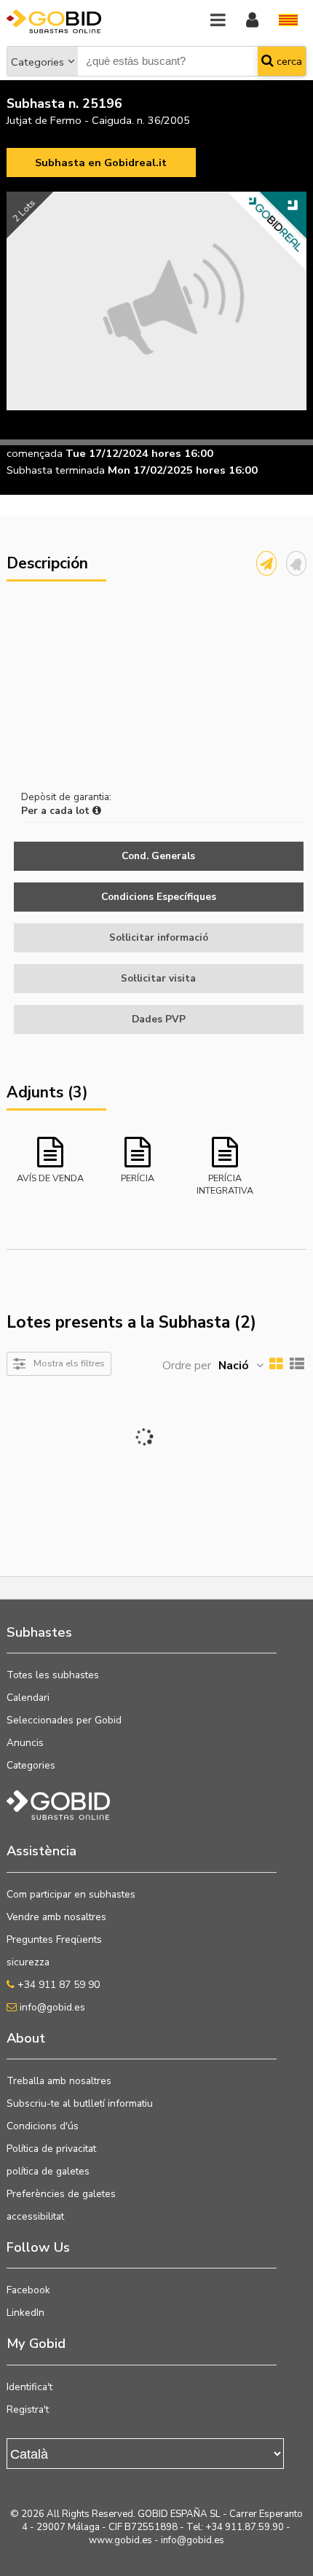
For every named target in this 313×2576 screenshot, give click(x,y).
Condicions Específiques (159, 897)
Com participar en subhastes (71, 1894)
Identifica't (29, 2387)
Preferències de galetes (61, 2194)
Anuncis (25, 1743)
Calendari (28, 1698)
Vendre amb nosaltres (56, 1917)
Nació (234, 1366)
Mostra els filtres (69, 1363)
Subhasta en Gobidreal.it (101, 163)
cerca (288, 61)
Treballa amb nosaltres (59, 2081)
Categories (37, 62)
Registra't (28, 2409)
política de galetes (48, 2171)
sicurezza (28, 1962)
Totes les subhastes (53, 1675)
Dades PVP (159, 1019)
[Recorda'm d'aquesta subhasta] (296, 563)
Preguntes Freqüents (54, 1939)
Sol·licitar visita (158, 978)
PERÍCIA (138, 1178)
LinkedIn (25, 2313)
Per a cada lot (57, 811)
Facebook (28, 2290)
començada (35, 453)
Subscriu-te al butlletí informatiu (80, 2103)
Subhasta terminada (56, 470)
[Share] (266, 563)
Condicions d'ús (43, 2126)
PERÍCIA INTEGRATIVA (225, 1183)
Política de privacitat (51, 2149)
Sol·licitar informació (159, 937)
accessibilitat (35, 2216)
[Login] (252, 21)
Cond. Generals (158, 856)
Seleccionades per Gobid (64, 1720)
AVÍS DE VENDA (50, 1178)
